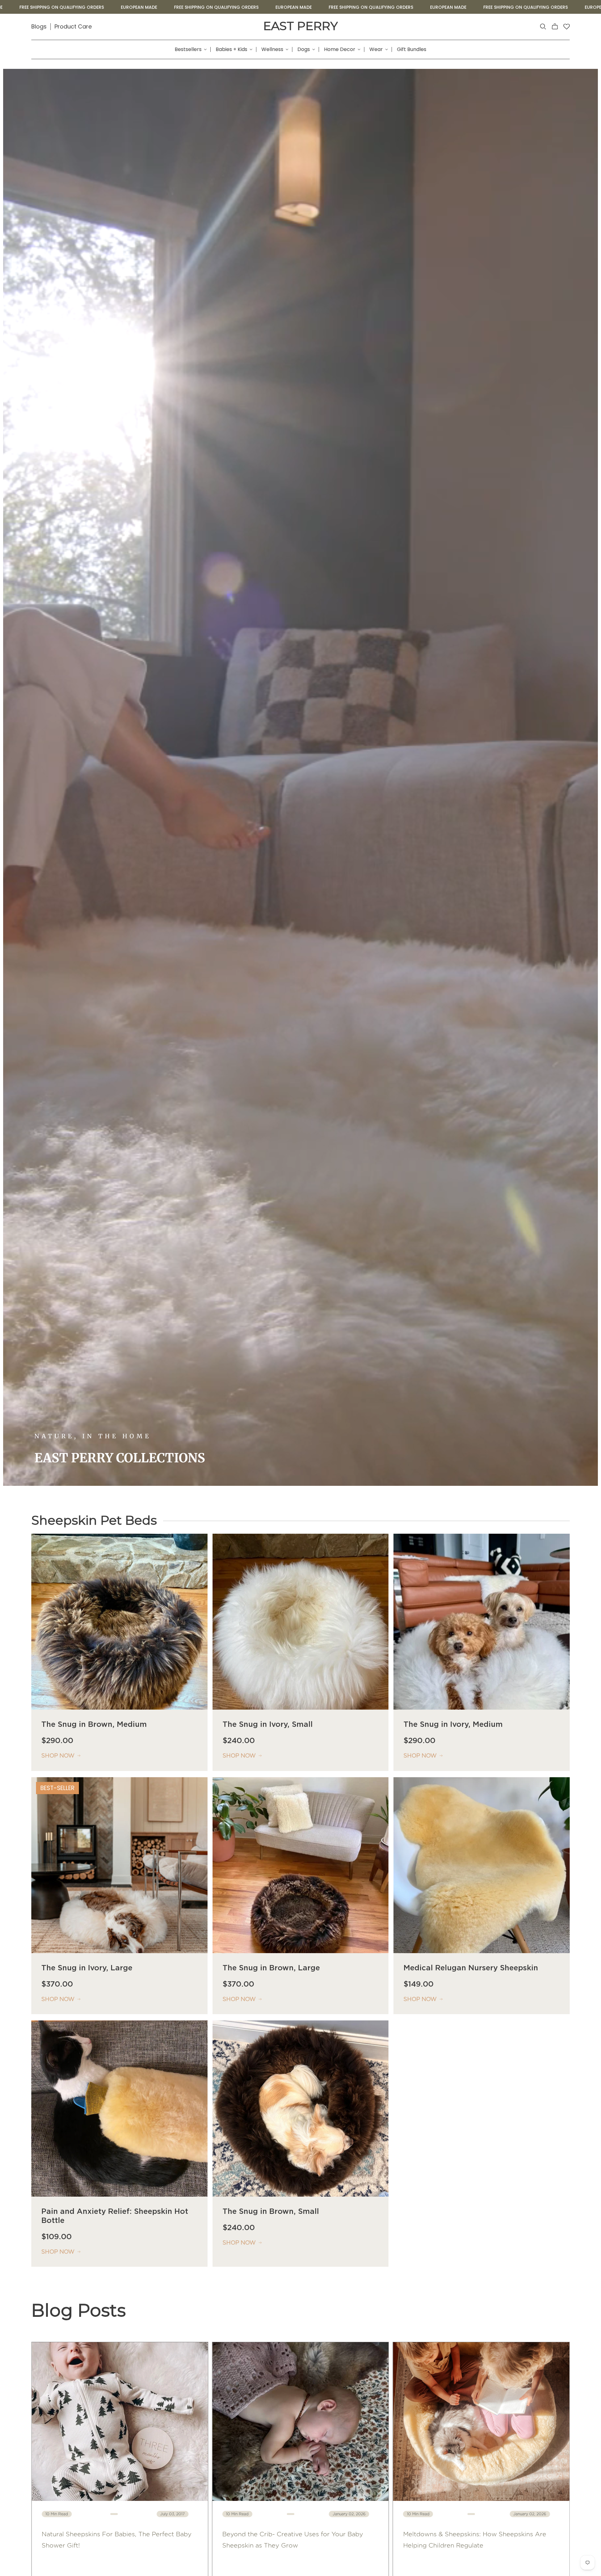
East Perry (300, 26)
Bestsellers (188, 49)
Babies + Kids (231, 49)
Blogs (39, 26)
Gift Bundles (412, 49)
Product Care (73, 26)
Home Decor (340, 49)
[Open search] (543, 27)
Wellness (272, 49)
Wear (376, 49)
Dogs (304, 49)
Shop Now (58, 1756)
